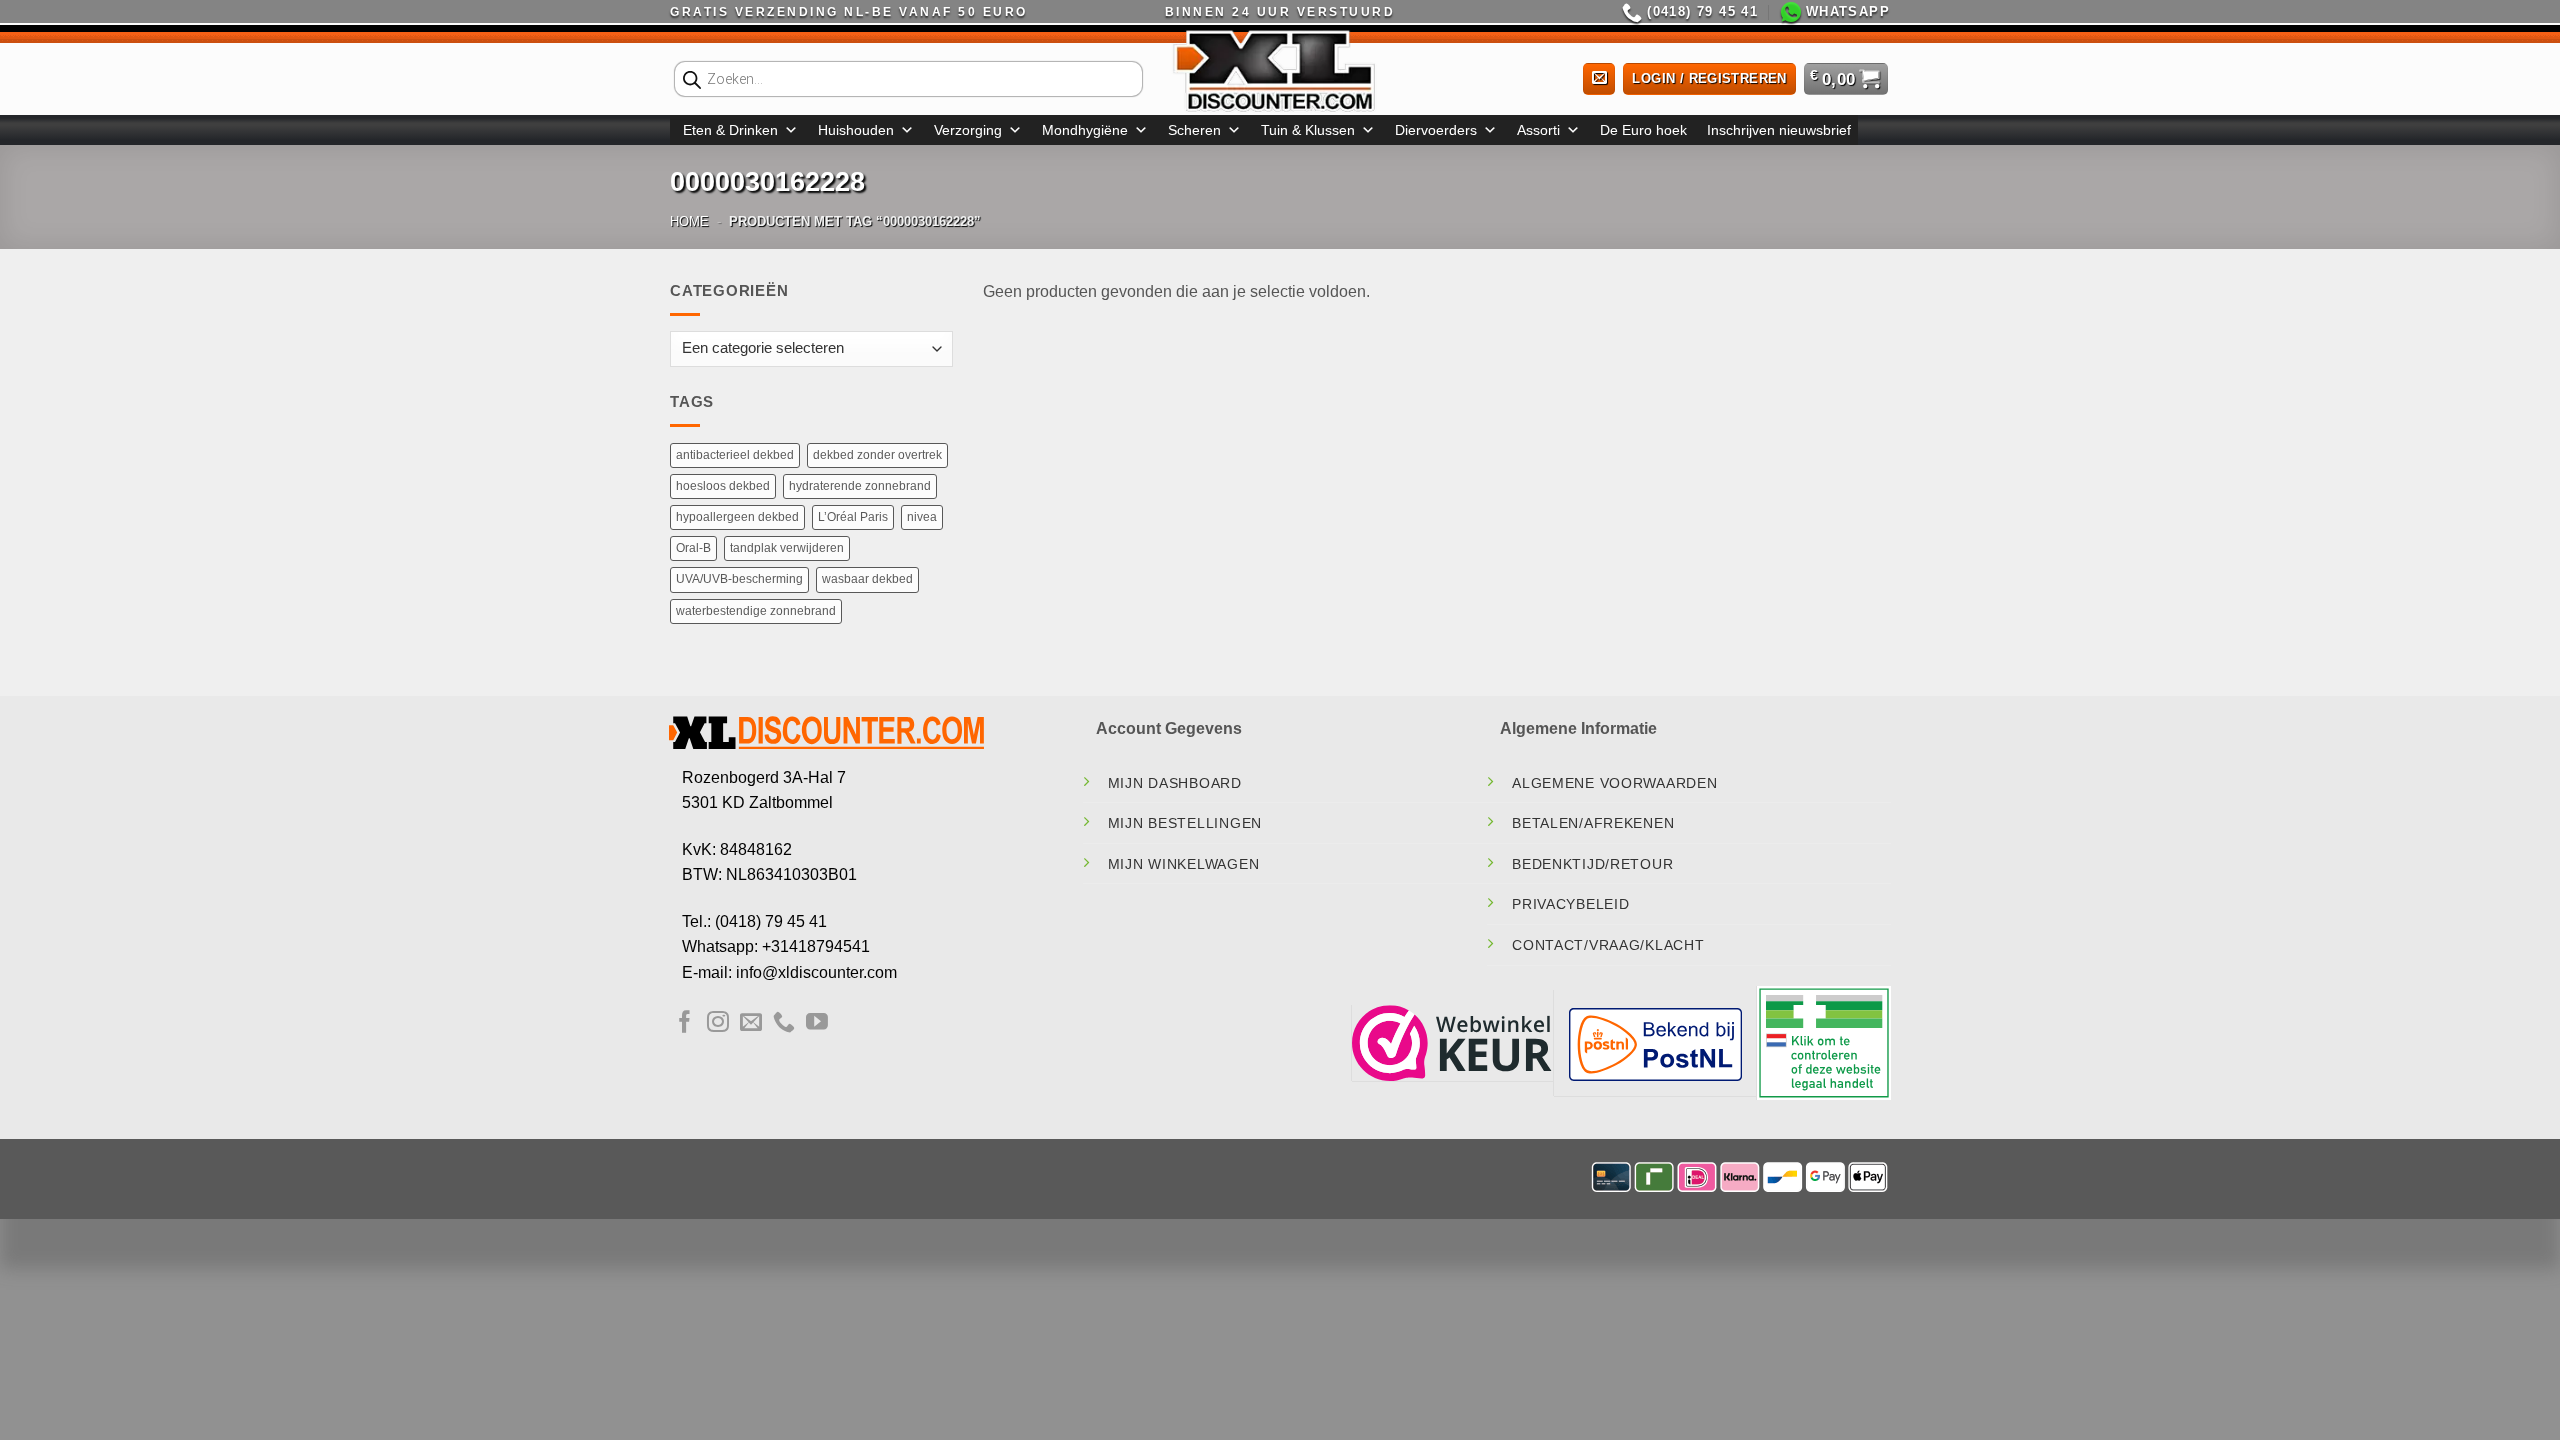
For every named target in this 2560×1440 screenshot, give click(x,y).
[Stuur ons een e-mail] (751, 1023)
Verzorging (968, 130)
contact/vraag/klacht (1608, 945)
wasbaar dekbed (867, 579)
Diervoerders (1436, 130)
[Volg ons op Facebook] (685, 1023)
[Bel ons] (784, 1023)
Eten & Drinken (730, 130)
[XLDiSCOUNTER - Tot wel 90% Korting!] (1280, 70)
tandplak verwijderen (787, 548)
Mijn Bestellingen (1185, 823)
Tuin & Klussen (1308, 130)
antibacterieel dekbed (735, 455)
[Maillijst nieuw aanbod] (1599, 79)
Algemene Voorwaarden (1614, 783)
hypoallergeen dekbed (737, 517)
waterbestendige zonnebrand (756, 611)
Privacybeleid (1570, 904)
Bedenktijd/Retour (1592, 864)
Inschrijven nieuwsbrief (1779, 130)
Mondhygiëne (1085, 130)
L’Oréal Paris (853, 517)
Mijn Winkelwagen (1184, 864)
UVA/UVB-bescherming (739, 579)
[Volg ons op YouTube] (817, 1023)
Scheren (1194, 130)
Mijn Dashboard (1175, 783)
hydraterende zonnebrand (860, 486)
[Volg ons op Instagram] (718, 1023)
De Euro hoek (1643, 130)
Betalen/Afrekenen (1593, 823)
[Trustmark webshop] (1452, 1041)
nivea (922, 517)
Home (689, 221)
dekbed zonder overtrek (877, 455)
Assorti (1538, 130)
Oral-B (693, 548)
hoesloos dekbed (723, 486)
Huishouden (856, 130)
